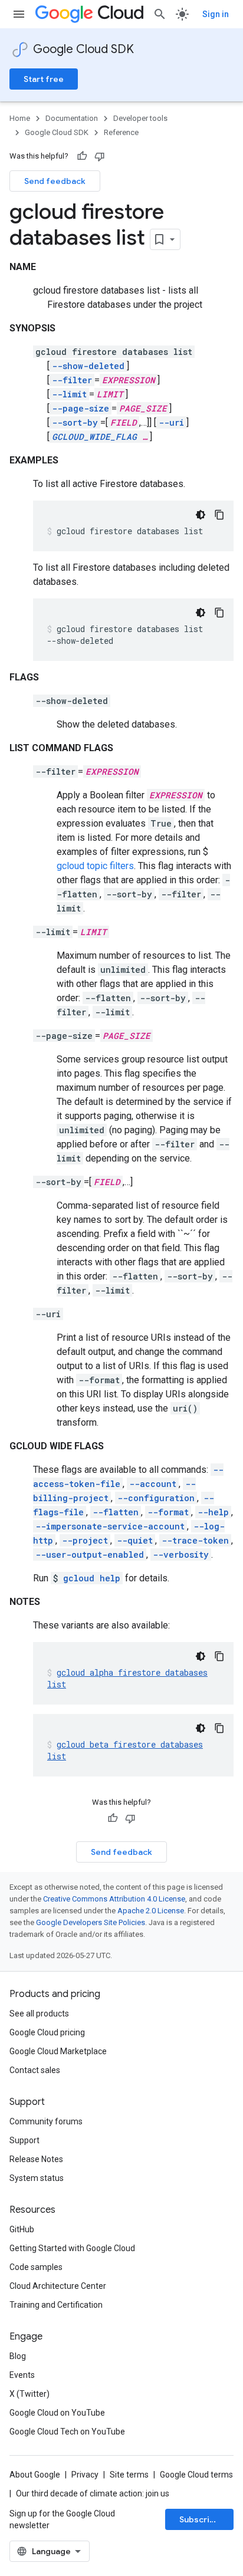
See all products (39, 2014)
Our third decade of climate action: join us (93, 2493)
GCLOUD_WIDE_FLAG (94, 437)
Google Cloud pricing (47, 2032)
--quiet (135, 1540)
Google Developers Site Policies (91, 1922)
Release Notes (36, 2159)
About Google (35, 2475)
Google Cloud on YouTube (57, 2413)
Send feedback (55, 181)
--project (85, 1540)
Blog (18, 2356)
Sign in (216, 14)
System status (37, 2178)
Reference (121, 132)
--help (213, 1512)
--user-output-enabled (90, 1555)
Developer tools (140, 118)
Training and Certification (56, 2305)
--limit (69, 394)
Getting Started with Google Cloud (72, 2248)
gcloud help (92, 1578)
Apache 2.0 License (151, 1911)
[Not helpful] (100, 156)
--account (153, 1484)
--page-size (81, 408)
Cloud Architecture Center (58, 2286)
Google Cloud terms (196, 2475)
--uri (171, 422)
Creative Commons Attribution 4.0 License (114, 1899)
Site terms (129, 2475)
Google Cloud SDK (83, 49)
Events (22, 2375)
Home (20, 118)
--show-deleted (88, 366)
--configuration (156, 1498)
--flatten (116, 1512)
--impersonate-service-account (110, 1526)
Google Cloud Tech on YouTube (67, 2432)
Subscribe (200, 2519)
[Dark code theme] (201, 515)
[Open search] (160, 14)
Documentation (72, 118)
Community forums (46, 2121)
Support (24, 2140)
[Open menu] (19, 14)
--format (168, 1512)
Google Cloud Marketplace (58, 2051)
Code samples (36, 2267)
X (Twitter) (29, 2394)
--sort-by (75, 422)
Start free (44, 79)
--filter (72, 380)
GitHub (22, 2229)
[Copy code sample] (219, 515)
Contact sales (35, 2070)
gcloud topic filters (95, 866)
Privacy (85, 2475)
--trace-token (195, 1540)
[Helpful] (82, 156)
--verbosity (181, 1555)
